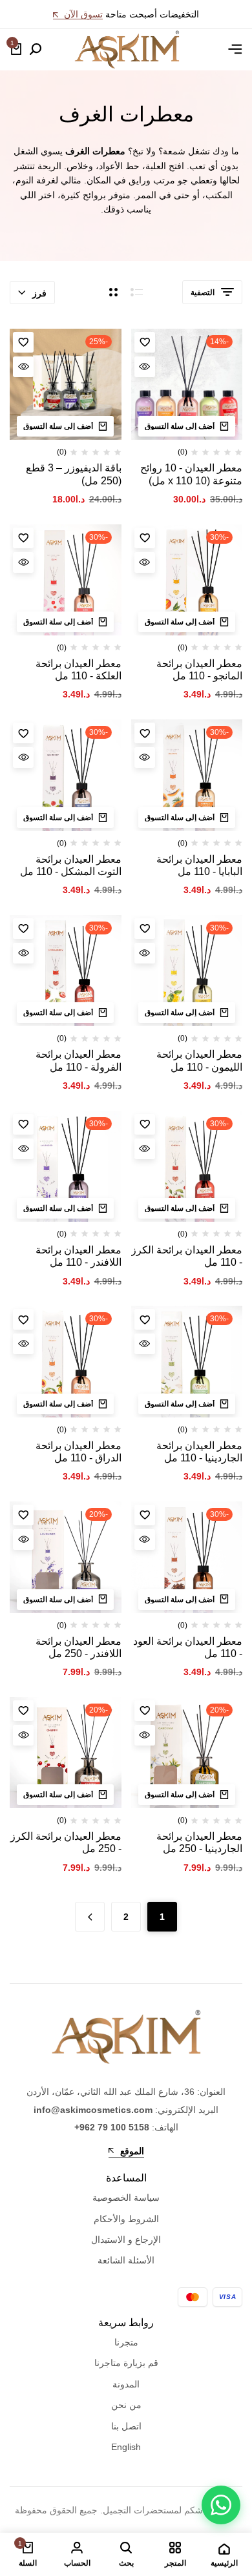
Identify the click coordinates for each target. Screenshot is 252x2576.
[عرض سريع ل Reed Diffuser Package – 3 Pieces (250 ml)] (23, 367)
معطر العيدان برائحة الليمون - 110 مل (199, 1060)
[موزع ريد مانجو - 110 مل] (187, 580)
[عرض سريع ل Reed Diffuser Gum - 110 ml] (23, 562)
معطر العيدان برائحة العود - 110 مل (188, 1647)
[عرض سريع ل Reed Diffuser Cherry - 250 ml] (23, 1735)
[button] (187, 426)
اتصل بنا (126, 2426)
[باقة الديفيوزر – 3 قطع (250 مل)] (66, 385)
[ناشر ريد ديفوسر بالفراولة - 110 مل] (66, 971)
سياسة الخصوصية (126, 2198)
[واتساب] (221, 2505)
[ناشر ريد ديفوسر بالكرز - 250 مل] (66, 1753)
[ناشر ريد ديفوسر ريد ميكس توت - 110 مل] (66, 775)
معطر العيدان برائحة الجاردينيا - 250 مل (199, 1842)
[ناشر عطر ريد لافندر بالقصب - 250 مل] (66, 1557)
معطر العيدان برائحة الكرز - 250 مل (66, 1842)
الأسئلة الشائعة (126, 2260)
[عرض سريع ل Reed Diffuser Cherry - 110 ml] (145, 1149)
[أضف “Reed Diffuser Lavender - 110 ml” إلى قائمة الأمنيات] (23, 1124)
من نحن (126, 2405)
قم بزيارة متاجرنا (126, 2363)
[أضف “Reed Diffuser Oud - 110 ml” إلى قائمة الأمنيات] (145, 1515)
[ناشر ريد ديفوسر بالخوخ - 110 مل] (66, 1362)
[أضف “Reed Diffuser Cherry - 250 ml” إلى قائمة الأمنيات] (23, 1711)
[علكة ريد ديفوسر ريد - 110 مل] (66, 580)
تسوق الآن (82, 15)
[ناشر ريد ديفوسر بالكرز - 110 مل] (187, 1167)
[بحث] (36, 50)
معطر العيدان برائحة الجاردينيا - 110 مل (199, 1452)
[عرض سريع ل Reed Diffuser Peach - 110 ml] (23, 1344)
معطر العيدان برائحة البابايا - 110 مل (199, 865)
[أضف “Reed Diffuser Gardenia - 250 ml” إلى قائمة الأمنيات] (145, 1711)
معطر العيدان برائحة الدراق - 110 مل (79, 1452)
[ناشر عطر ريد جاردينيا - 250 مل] (187, 1753)
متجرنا (126, 2342)
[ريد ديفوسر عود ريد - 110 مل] (187, 1557)
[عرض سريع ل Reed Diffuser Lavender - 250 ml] (23, 1540)
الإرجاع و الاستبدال (126, 2240)
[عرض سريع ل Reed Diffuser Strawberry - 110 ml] (23, 953)
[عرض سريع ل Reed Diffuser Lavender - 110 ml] (23, 1149)
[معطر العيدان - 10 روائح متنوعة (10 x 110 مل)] (187, 385)
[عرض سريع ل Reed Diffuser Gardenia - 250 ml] (145, 1735)
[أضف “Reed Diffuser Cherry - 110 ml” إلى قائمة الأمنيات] (145, 1124)
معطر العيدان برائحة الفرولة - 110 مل (79, 1060)
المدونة (126, 2384)
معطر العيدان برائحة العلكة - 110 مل (79, 670)
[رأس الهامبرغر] (235, 49)
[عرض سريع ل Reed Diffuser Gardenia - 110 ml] (145, 1344)
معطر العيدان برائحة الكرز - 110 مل (187, 1256)
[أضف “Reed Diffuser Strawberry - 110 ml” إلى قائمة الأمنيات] (23, 929)
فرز (39, 293)
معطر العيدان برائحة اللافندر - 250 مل (79, 1647)
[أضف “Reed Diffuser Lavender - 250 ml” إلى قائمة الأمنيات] (23, 1515)
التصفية (203, 293)
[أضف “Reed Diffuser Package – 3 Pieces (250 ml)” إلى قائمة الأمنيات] (23, 342)
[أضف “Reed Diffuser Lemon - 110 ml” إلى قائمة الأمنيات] (145, 929)
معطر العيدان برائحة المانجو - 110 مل (199, 670)
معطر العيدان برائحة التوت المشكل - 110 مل (71, 865)
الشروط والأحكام (126, 2219)
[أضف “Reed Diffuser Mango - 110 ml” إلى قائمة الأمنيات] (145, 538)
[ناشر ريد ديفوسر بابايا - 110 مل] (187, 775)
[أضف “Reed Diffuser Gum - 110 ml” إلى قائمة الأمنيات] (23, 538)
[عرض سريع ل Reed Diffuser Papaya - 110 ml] (145, 757)
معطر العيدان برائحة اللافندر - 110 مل (79, 1256)
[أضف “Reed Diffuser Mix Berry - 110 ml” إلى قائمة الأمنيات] (23, 733)
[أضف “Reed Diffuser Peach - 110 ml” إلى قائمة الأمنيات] (23, 1319)
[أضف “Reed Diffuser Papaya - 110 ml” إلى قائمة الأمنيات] (145, 733)
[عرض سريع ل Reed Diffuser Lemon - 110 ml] (145, 953)
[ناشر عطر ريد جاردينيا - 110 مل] (187, 1362)
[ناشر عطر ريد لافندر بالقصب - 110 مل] (66, 1167)
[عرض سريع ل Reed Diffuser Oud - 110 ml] (145, 1540)
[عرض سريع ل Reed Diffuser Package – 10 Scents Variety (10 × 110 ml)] (145, 367)
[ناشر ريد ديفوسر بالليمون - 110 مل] (187, 971)
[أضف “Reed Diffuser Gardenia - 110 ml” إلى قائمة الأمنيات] (145, 1319)
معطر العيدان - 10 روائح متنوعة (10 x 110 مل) (191, 474)
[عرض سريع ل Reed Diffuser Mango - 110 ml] (145, 562)
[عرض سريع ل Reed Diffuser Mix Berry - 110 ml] (23, 757)
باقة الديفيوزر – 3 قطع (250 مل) (74, 474)
